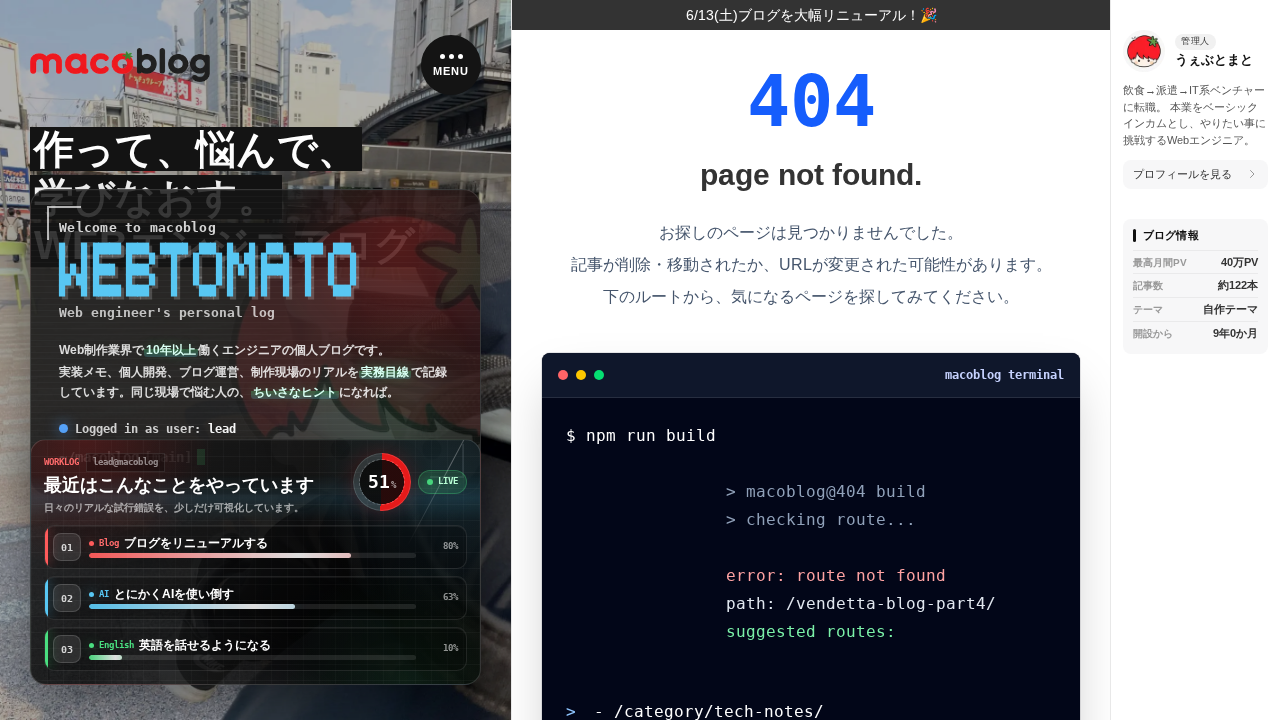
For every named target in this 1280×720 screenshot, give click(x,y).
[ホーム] (120, 65)
